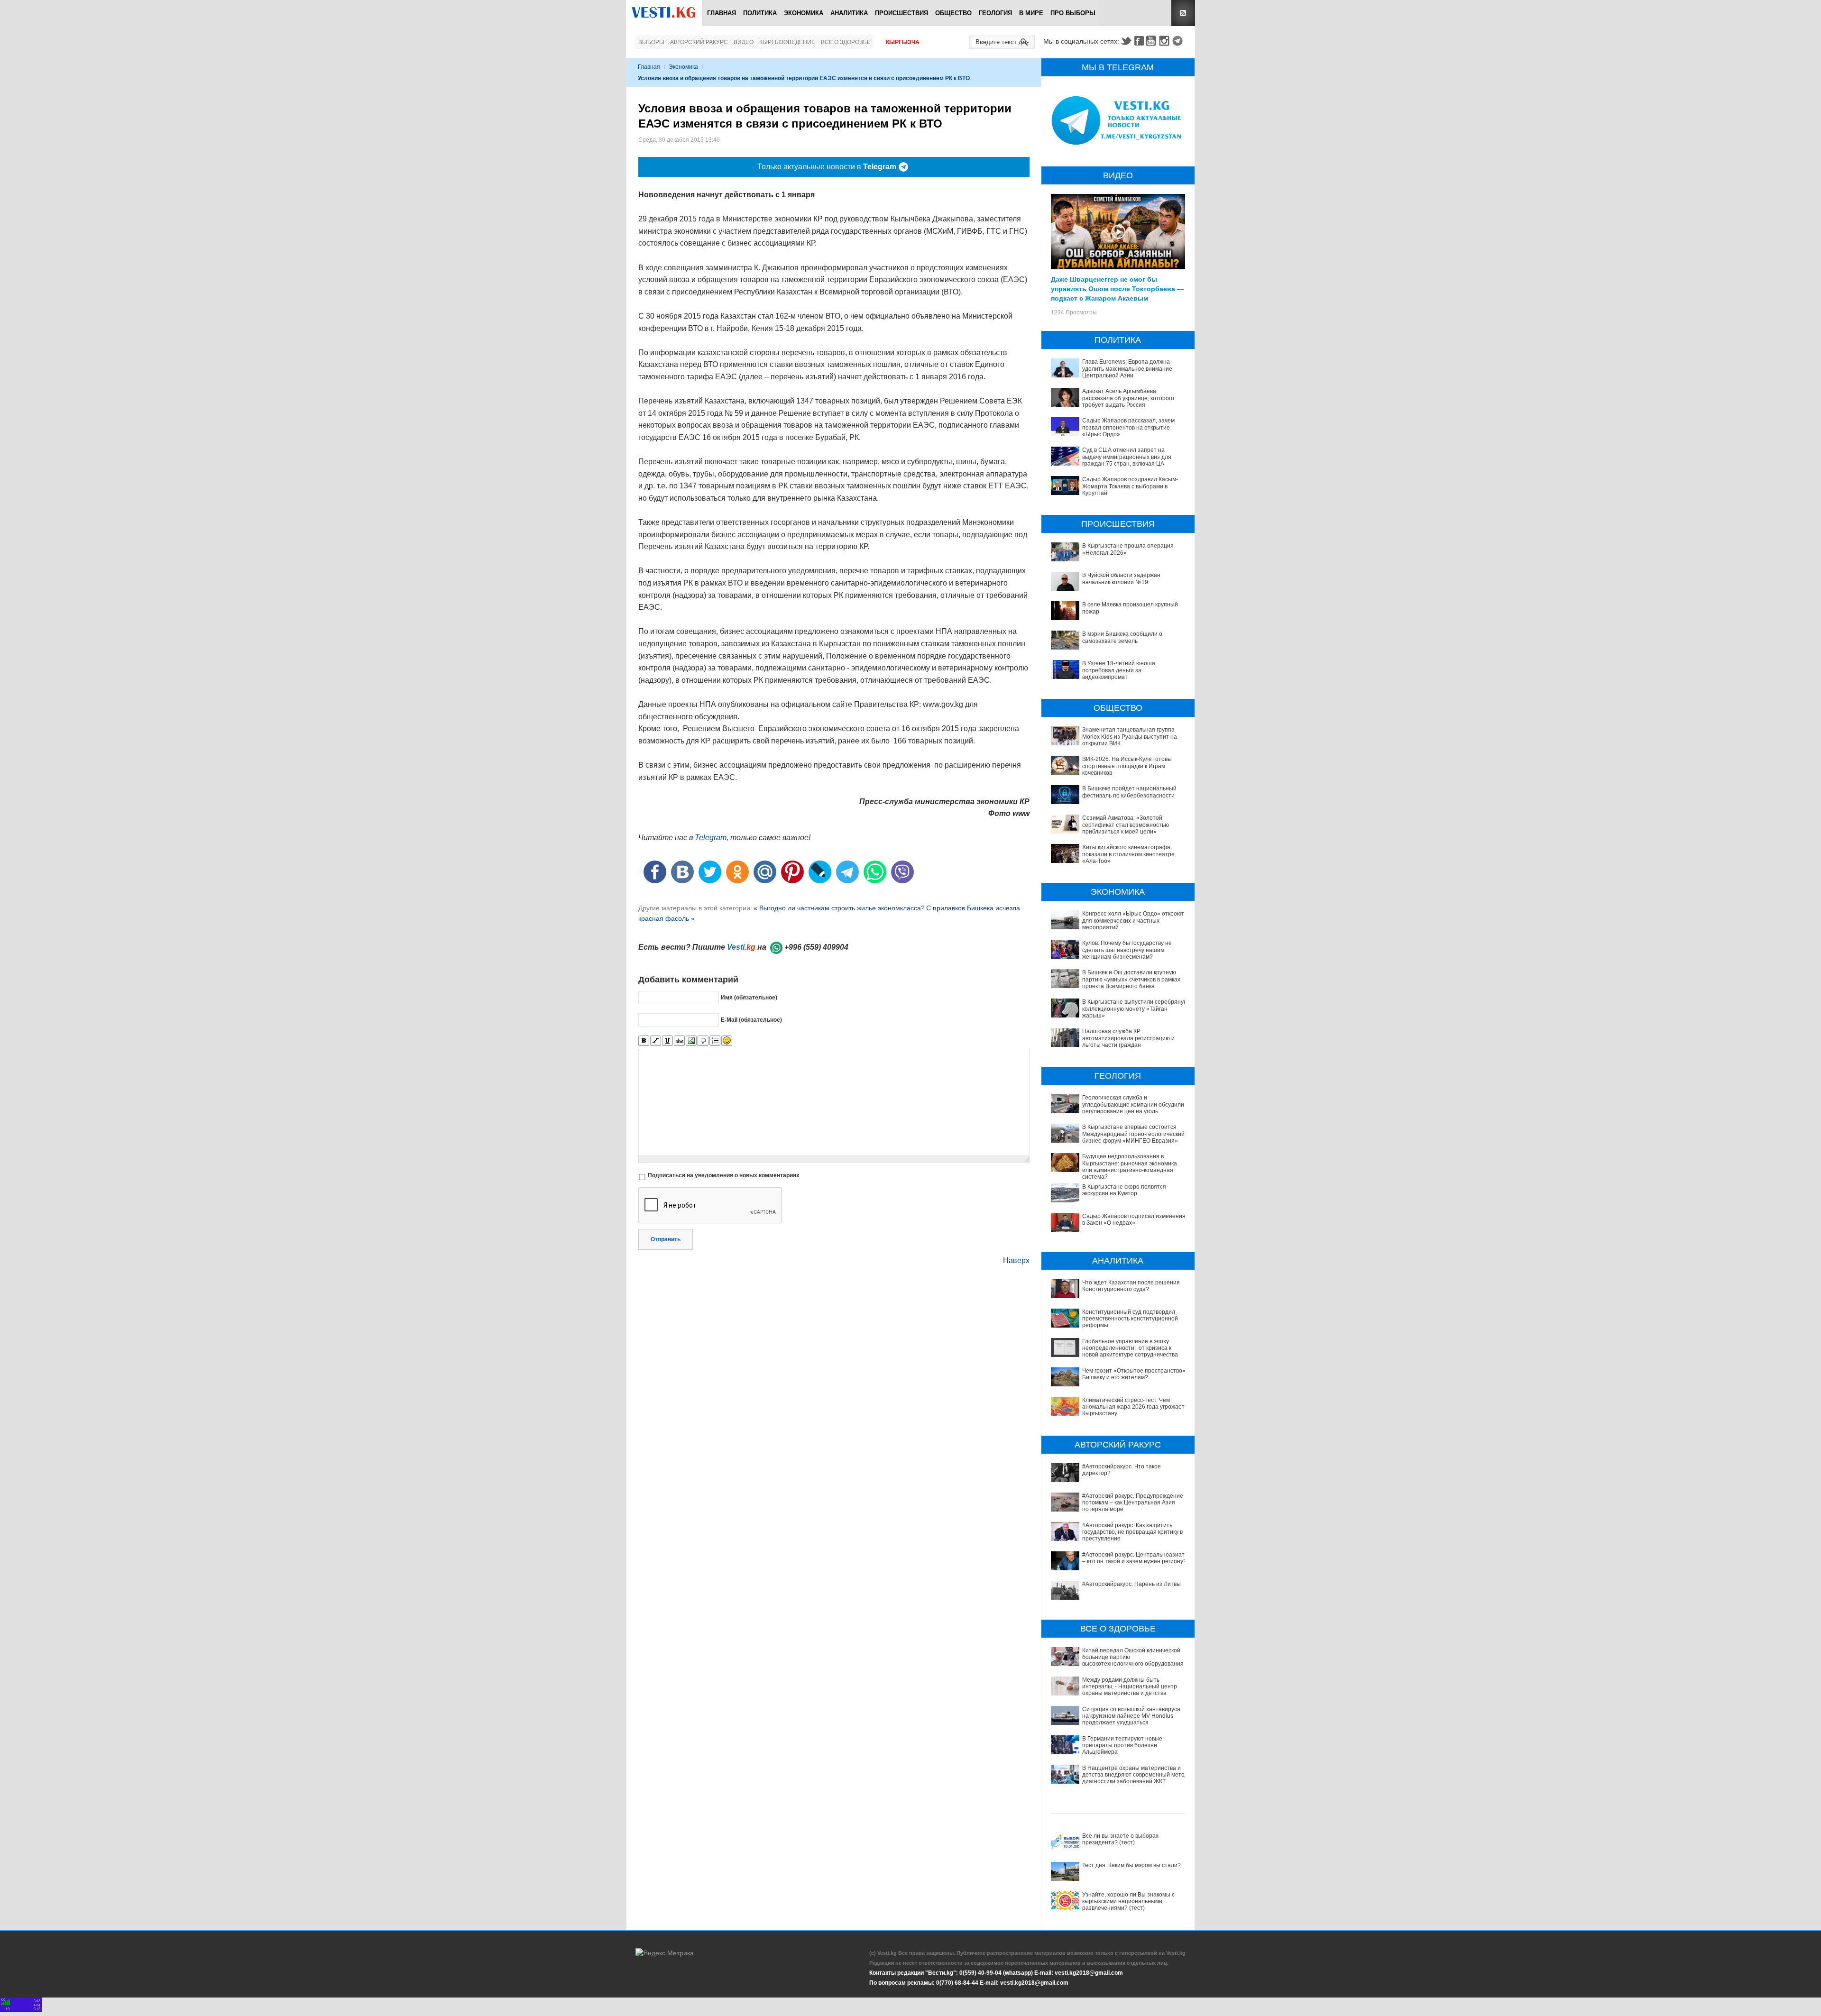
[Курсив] (656, 1041)
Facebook (1139, 41)
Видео (744, 42)
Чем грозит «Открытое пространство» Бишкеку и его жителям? (1134, 1374)
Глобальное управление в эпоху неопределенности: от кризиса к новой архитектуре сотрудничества (1130, 1348)
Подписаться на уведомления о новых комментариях (724, 1175)
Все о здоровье (846, 42)
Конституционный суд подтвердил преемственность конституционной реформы (1130, 1319)
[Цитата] (703, 1041)
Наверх (1016, 1260)
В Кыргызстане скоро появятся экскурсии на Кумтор (1124, 1190)
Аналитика (849, 13)
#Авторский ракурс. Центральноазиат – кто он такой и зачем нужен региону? (1134, 1558)
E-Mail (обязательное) (751, 1020)
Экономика (804, 13)
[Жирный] (644, 1041)
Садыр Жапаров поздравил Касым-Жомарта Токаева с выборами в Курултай (1130, 486)
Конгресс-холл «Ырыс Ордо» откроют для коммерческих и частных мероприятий (1133, 921)
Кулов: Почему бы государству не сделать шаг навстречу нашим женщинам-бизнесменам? (1127, 950)
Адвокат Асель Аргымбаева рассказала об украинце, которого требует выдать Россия (1128, 398)
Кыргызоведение (787, 42)
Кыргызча (903, 42)
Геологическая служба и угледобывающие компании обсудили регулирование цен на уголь (1133, 1104)
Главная (722, 13)
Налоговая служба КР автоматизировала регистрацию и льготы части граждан (1128, 1038)
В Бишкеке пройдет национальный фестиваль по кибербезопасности (1129, 792)
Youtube (1152, 41)
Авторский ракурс (699, 42)
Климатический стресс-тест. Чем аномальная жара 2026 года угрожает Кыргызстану (1133, 1407)
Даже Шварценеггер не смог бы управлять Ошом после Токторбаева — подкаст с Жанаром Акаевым (1117, 288)
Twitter (1126, 41)
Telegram (1179, 41)
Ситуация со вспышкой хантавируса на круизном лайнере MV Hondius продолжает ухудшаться (1131, 1716)
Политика (760, 13)
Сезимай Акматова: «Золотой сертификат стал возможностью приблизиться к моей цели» (1126, 825)
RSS (1183, 13)
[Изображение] (691, 1041)
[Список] (715, 1041)
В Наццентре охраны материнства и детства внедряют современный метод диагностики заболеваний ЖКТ (1135, 1775)
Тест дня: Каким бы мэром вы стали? (1131, 1865)
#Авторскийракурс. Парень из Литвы (1131, 1584)
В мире (1031, 13)
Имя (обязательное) (749, 998)
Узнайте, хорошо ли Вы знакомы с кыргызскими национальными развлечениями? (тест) (1128, 1901)
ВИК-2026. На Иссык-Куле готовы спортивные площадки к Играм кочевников (1127, 766)
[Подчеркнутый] (667, 1041)
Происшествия (901, 13)
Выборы (651, 42)
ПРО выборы (1073, 13)
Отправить (666, 1239)
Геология (995, 13)
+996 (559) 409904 (816, 947)
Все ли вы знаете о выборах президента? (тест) (1120, 1839)
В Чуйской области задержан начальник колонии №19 (1121, 578)
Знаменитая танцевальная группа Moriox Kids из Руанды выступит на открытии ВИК (1130, 737)
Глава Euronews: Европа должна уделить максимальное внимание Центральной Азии (1127, 369)
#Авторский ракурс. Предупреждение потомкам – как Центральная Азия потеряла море (1133, 1503)
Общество (953, 13)
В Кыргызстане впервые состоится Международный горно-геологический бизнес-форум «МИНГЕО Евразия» (1133, 1134)
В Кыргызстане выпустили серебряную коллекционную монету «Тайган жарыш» (1135, 1009)
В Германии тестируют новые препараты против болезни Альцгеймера (1122, 1746)
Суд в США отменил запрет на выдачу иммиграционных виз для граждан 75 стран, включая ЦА (1127, 457)
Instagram (1166, 41)
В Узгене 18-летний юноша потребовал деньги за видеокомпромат (1119, 670)
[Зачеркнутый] (679, 1041)
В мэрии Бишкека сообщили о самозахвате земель (1122, 637)
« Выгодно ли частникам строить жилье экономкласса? (839, 908)
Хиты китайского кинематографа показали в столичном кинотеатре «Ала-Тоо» (1128, 854)
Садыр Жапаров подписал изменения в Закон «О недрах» (1134, 1219)
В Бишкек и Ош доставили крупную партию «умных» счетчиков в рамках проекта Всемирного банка (1131, 979)
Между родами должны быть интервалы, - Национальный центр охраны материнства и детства (1130, 1687)
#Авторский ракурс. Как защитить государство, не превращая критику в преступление (1132, 1532)
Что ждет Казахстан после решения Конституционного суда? (1131, 1286)
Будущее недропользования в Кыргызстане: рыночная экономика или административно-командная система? (1130, 1167)
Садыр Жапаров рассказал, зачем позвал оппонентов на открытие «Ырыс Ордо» (1128, 427)
